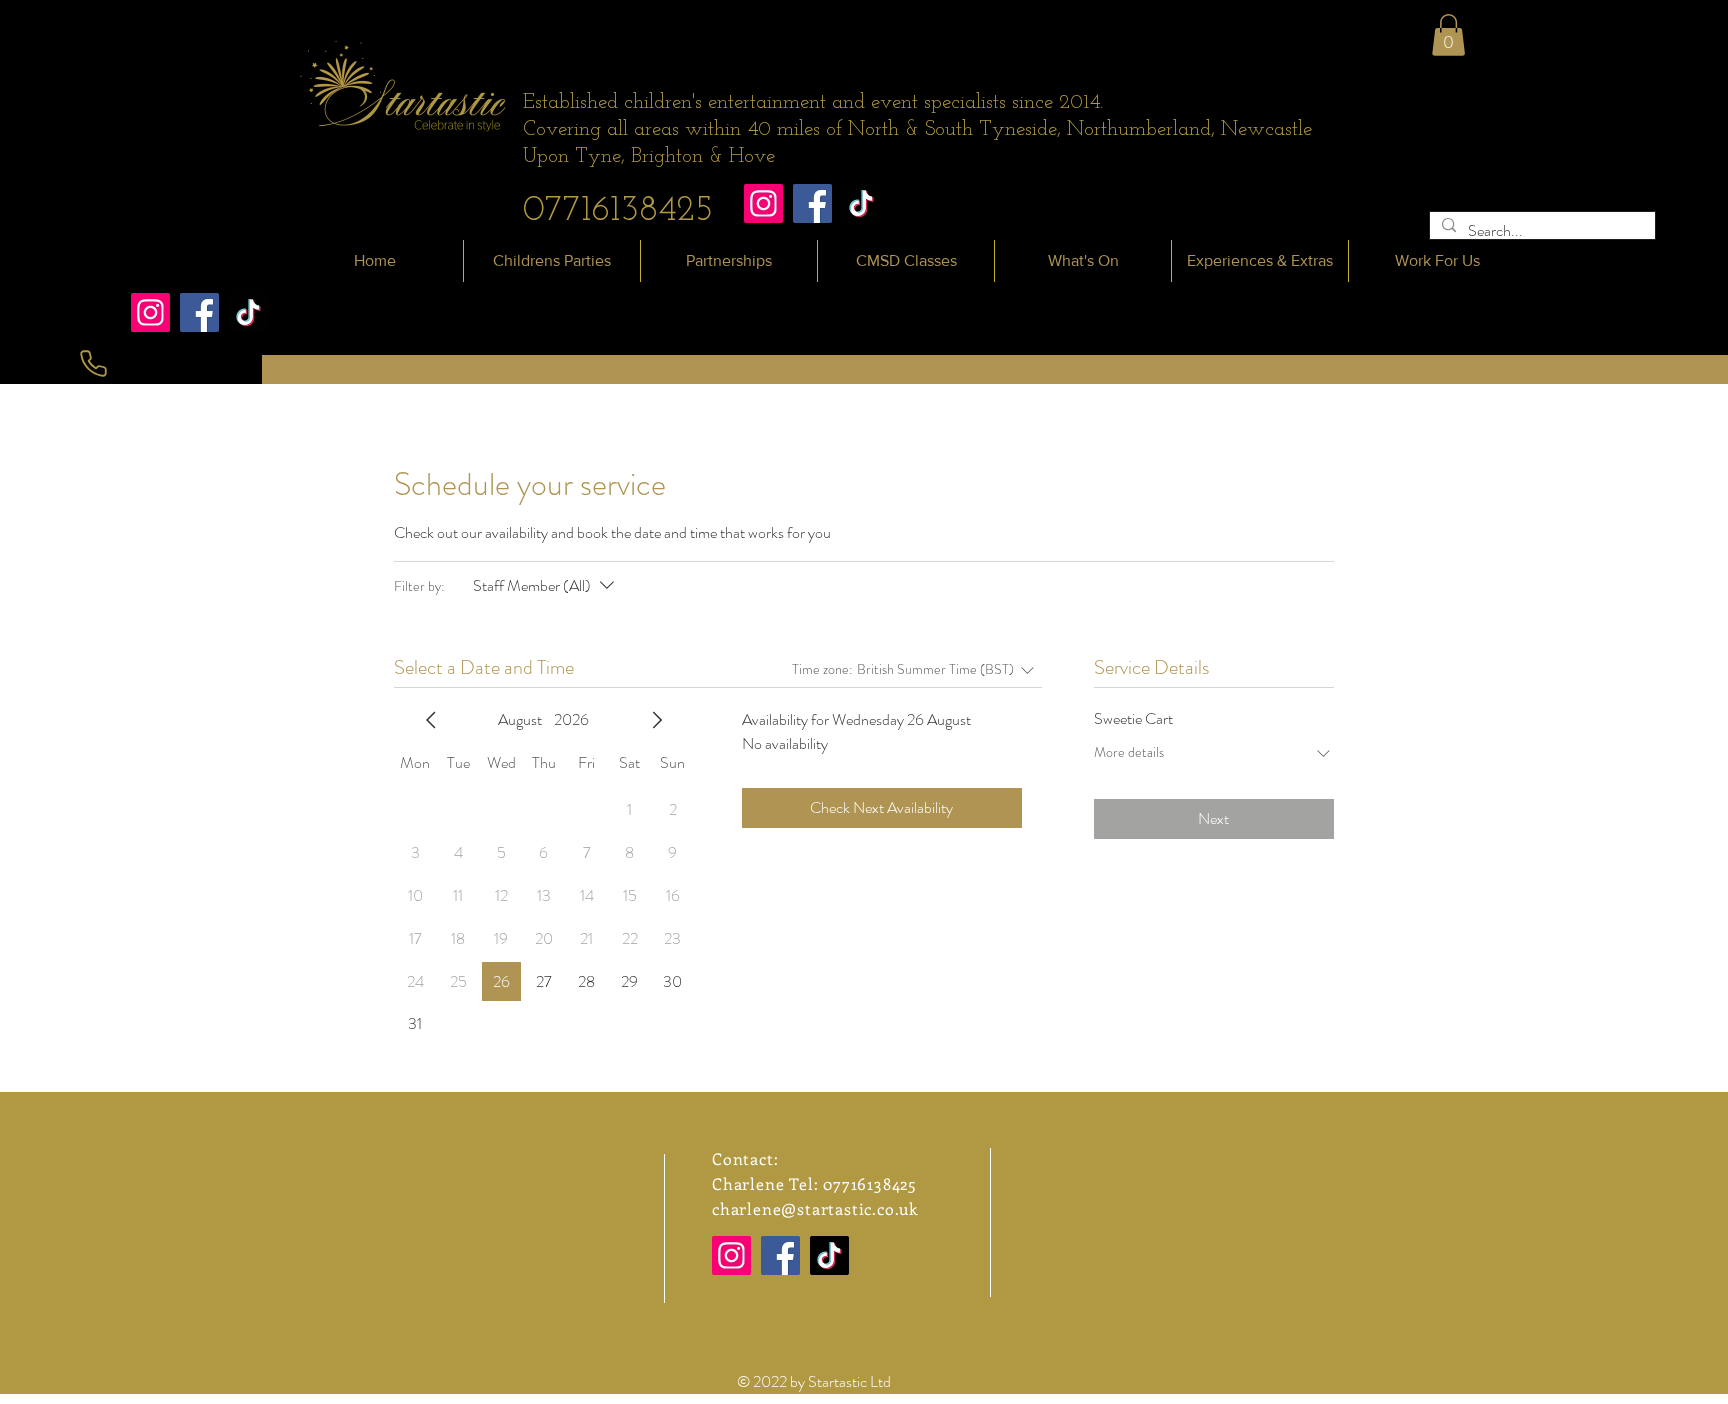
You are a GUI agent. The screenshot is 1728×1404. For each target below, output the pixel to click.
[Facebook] (812, 203)
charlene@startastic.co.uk (815, 1208)
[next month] (657, 720)
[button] (1448, 35)
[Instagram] (763, 203)
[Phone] (93, 364)
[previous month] (431, 720)
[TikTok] (861, 203)
